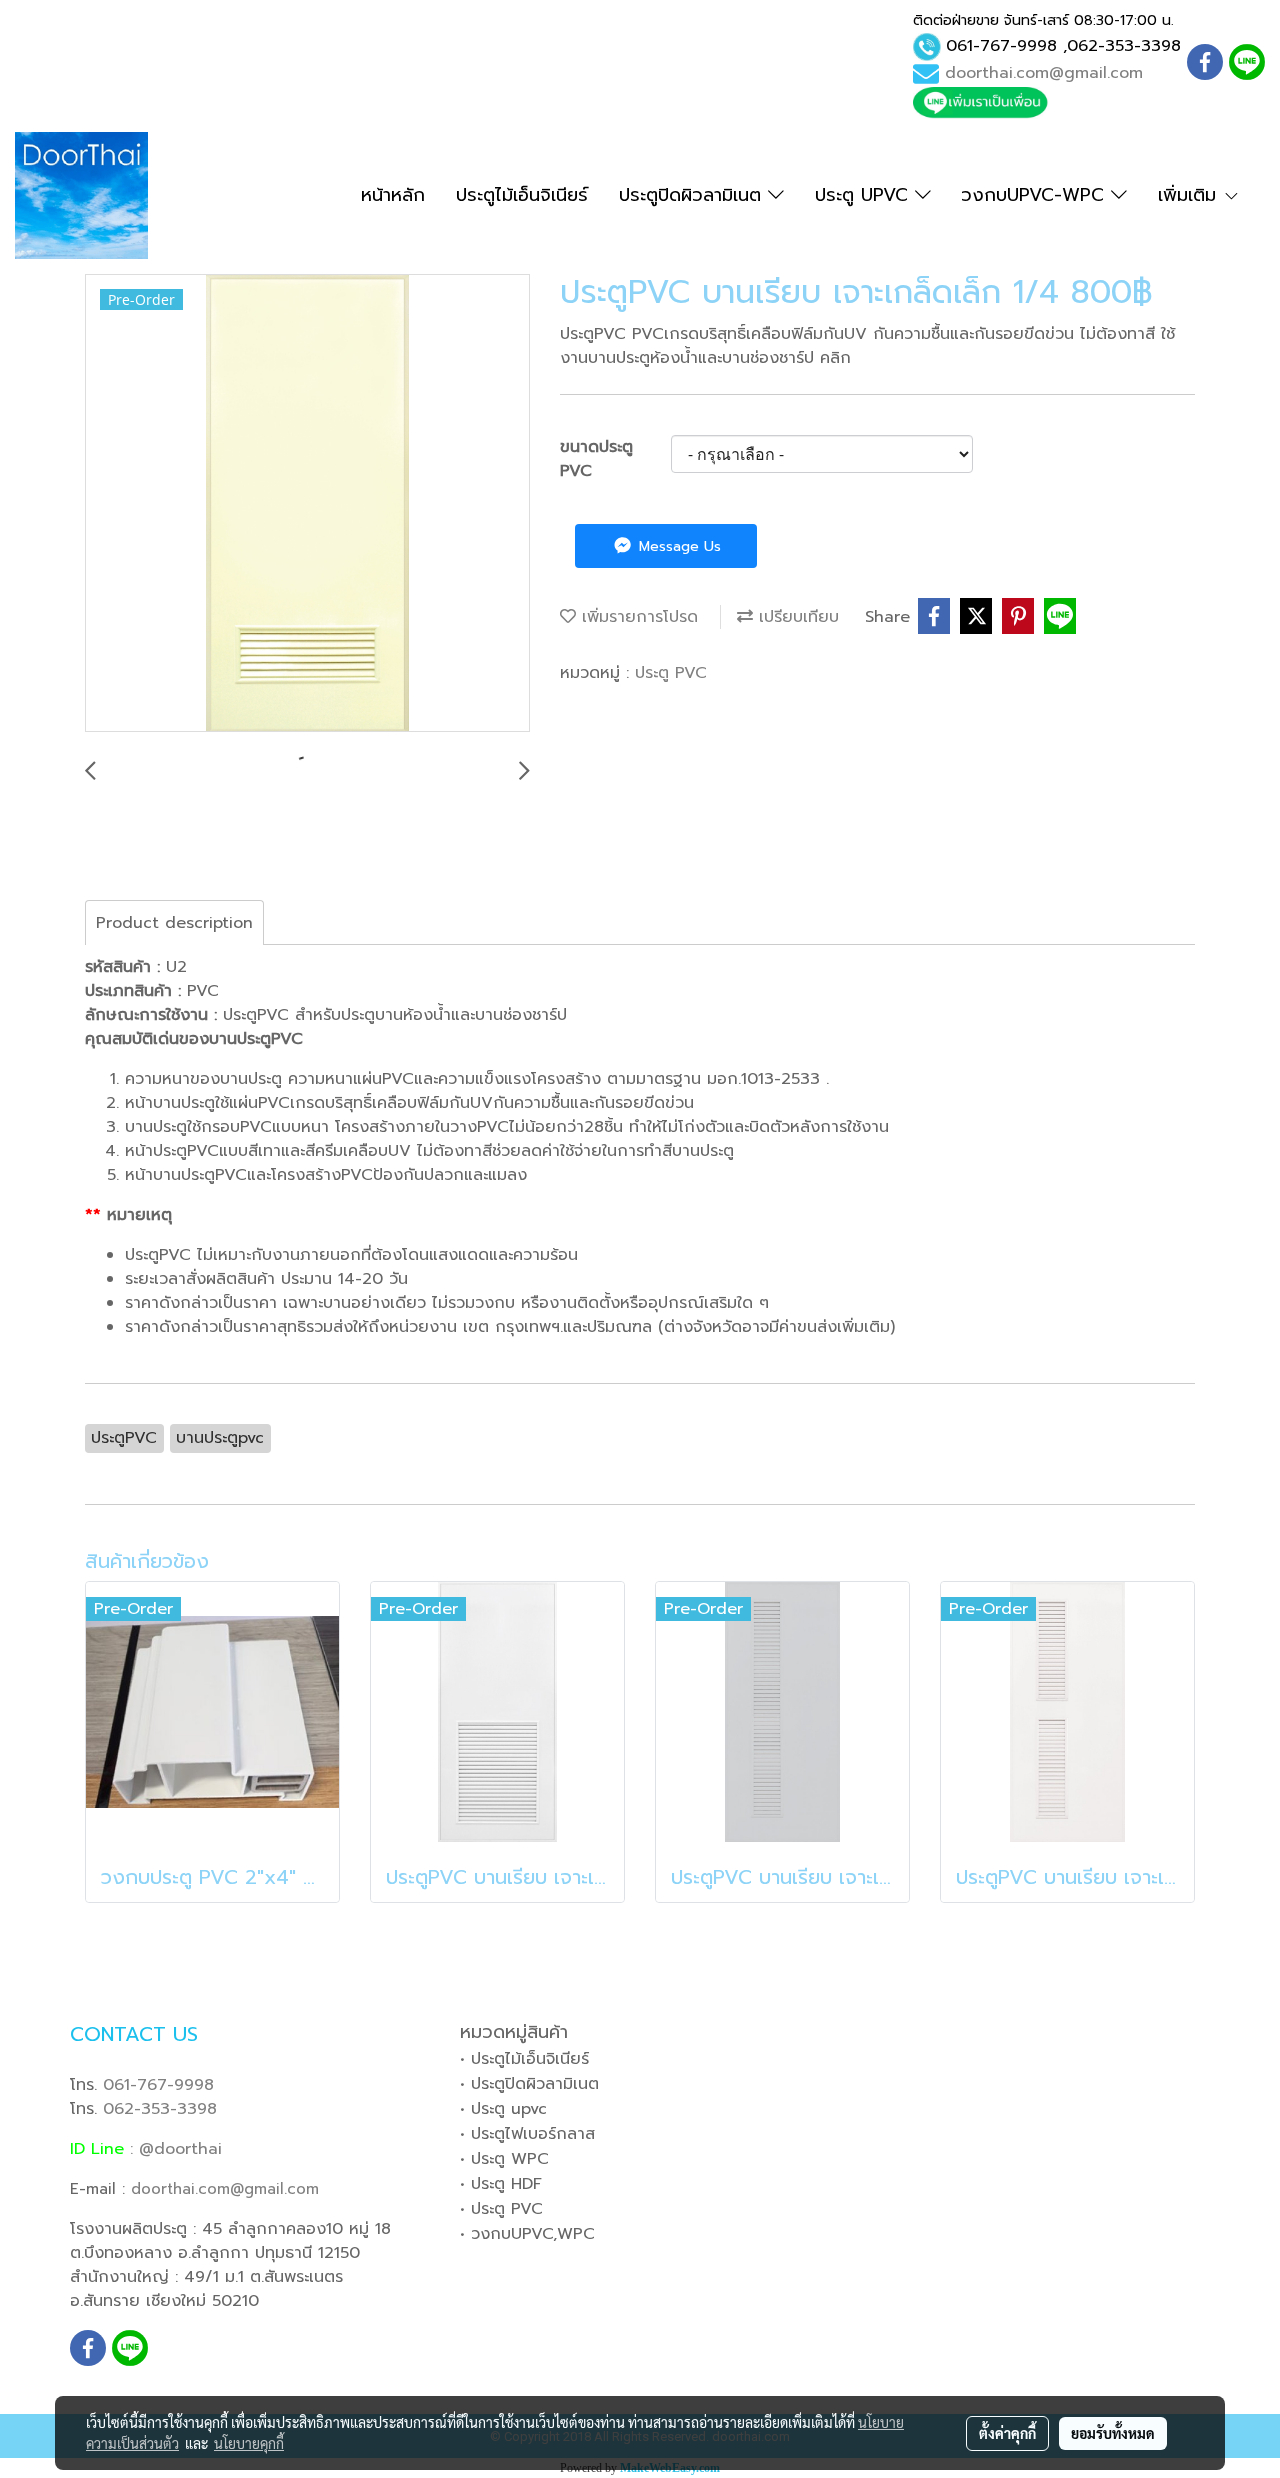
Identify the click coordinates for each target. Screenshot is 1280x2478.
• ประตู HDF (501, 2184)
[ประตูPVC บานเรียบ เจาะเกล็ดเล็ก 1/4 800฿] (307, 504)
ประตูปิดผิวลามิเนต (693, 195)
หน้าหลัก (393, 195)
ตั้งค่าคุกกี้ (1007, 2433)
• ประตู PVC (501, 2209)
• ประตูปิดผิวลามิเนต (529, 2084)
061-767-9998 (1001, 46)
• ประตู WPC (504, 2159)
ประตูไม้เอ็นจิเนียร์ (522, 195)
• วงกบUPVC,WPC (527, 2234)
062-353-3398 (1124, 46)
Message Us (677, 546)
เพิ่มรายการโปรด (637, 617)
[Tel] (927, 46)
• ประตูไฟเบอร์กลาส (527, 2134)
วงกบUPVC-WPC (1036, 195)
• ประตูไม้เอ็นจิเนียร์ (524, 2059)
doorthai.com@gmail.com (1044, 73)
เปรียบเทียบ (796, 617)
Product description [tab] (174, 923)
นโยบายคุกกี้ (249, 2443)
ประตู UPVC (865, 195)
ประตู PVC (671, 673)
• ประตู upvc (503, 2109)
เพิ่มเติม (1190, 195)
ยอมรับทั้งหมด (1113, 2433)
